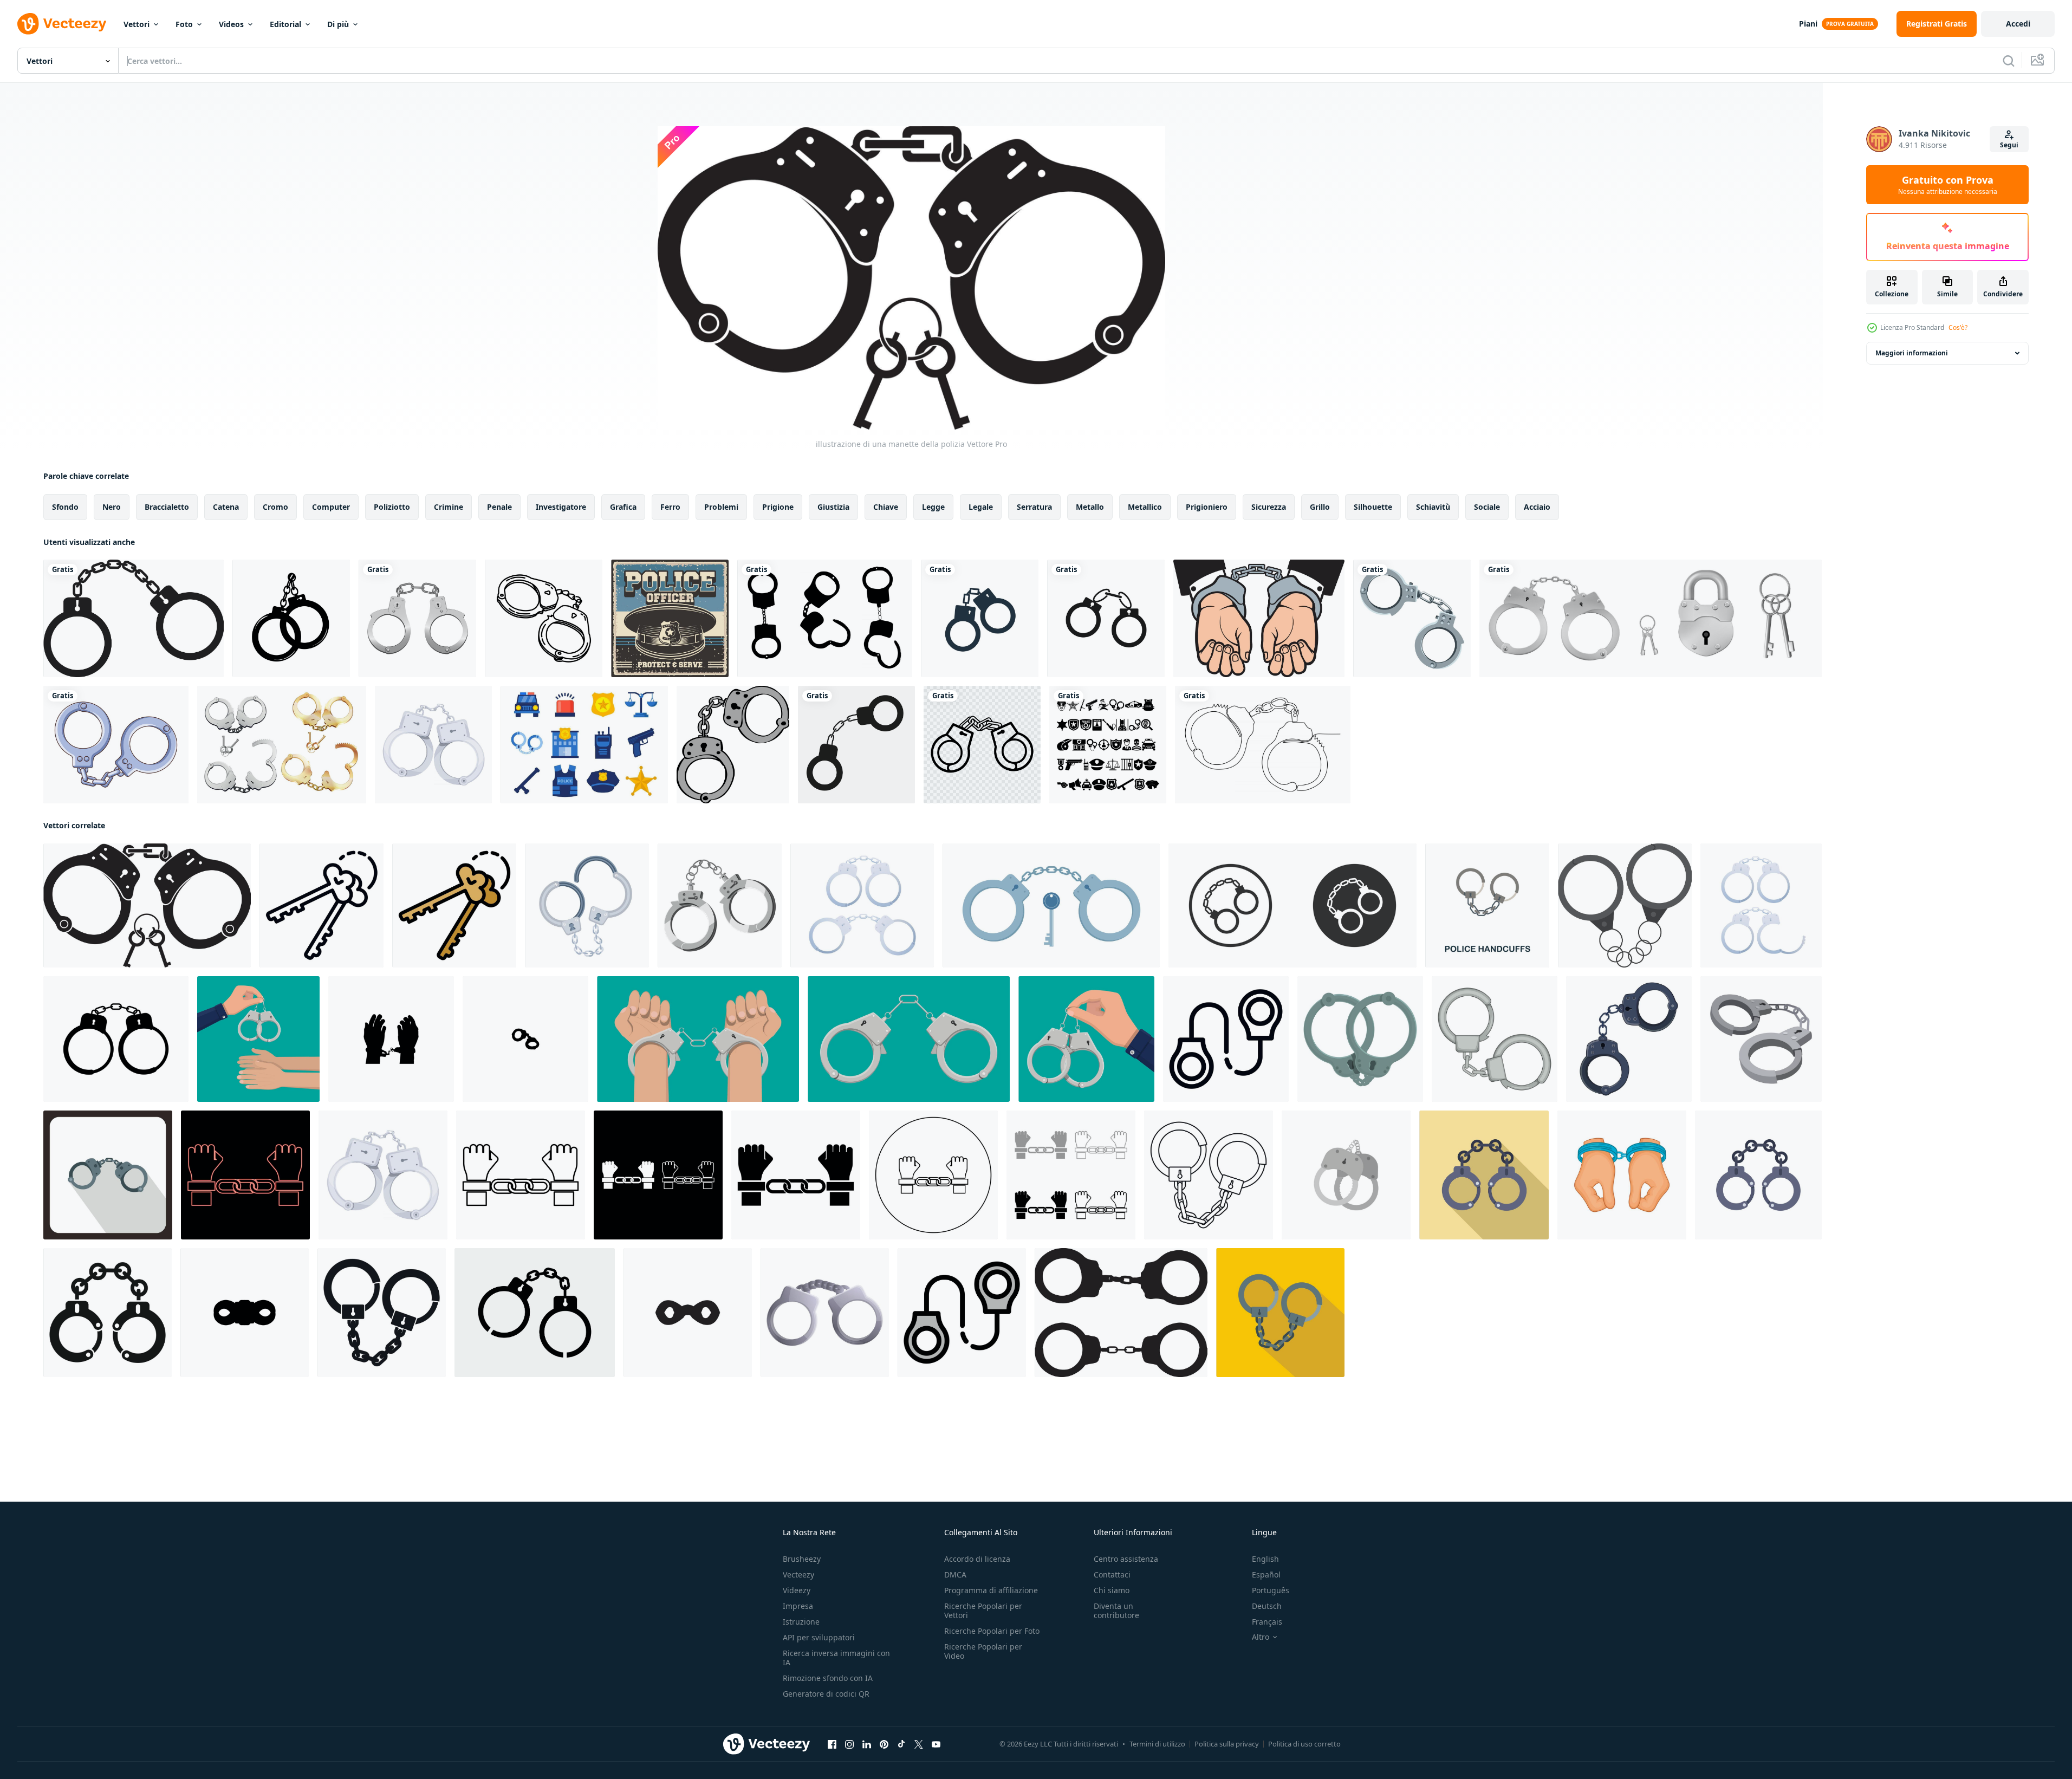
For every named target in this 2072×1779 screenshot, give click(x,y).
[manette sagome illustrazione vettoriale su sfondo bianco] (825, 618)
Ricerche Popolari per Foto (992, 1631)
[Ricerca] (2009, 61)
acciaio (1537, 507)
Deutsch (1267, 1606)
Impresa (798, 1606)
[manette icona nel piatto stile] (108, 1175)
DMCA (955, 1575)
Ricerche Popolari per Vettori (983, 1611)
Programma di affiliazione (991, 1590)
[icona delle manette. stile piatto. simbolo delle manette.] (134, 618)
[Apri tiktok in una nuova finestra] (901, 1744)
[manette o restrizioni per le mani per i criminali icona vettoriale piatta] (1106, 618)
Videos (231, 24)
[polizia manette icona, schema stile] (1226, 1039)
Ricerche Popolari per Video (983, 1651)
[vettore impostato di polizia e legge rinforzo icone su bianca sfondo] (1108, 745)
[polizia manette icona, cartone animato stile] (825, 1313)
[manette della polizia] (982, 745)
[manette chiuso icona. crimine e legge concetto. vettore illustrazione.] (1051, 905)
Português (1271, 1590)
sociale (1487, 507)
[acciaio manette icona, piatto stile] (1280, 1313)
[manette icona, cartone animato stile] (720, 905)
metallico (1145, 507)
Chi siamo (1112, 1590)
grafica (623, 507)
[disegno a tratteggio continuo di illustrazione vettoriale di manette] (1263, 745)
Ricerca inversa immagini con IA (836, 1658)
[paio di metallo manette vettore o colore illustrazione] (1625, 905)
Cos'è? (1958, 327)
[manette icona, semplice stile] (382, 1313)
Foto (184, 24)
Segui (2009, 145)
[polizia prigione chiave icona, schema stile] (321, 905)
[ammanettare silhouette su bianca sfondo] (1121, 1313)
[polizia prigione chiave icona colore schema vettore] (454, 905)
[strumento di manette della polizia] (116, 745)
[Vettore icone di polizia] (584, 745)
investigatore (561, 507)
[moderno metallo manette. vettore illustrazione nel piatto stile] (698, 1039)
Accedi (2018, 24)
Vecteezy (798, 1575)
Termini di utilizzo (1157, 1744)
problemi (721, 507)
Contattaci (1112, 1575)
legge (933, 507)
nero (112, 507)
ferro (670, 507)
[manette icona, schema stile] (1209, 1175)
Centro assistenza (1126, 1559)
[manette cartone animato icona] (1761, 1039)
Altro (1261, 1637)
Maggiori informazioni (1912, 353)
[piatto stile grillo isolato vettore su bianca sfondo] (1346, 1175)
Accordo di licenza (977, 1559)
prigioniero (1207, 507)
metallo (1090, 507)
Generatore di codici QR (826, 1694)
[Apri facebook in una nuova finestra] (832, 1744)
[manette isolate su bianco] (417, 618)
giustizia (833, 507)
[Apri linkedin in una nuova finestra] (867, 1744)
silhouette (1373, 507)
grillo (1320, 507)
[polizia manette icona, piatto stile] (1484, 1175)
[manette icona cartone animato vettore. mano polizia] (1360, 1039)
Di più (338, 24)
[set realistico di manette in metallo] (282, 745)
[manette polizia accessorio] (1412, 618)
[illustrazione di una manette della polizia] (147, 905)
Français (1267, 1622)
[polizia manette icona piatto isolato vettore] (1758, 1175)
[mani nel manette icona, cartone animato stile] (1622, 1175)
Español (1266, 1575)
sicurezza (1269, 507)
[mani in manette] (1259, 618)
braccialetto (167, 507)
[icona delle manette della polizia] (433, 745)
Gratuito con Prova (1948, 185)
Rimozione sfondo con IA (828, 1678)
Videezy (797, 1590)
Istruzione (801, 1622)
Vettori (137, 24)
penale (499, 507)
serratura (1034, 507)
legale (981, 507)
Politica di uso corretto (1304, 1744)
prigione (778, 507)
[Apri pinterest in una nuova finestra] (884, 1744)
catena (226, 507)
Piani (1808, 24)
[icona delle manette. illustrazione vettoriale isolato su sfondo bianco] (856, 745)
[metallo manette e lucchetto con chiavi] (1651, 618)
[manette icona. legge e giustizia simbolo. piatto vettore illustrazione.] (1292, 905)
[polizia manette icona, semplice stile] (108, 1313)
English (1265, 1559)
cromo (275, 507)
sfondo (65, 507)
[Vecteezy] (62, 24)
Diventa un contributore (1116, 1611)
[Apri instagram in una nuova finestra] (849, 1744)
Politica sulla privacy (1227, 1744)
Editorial (285, 24)
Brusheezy (802, 1559)
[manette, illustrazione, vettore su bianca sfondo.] (733, 745)
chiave (886, 507)
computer (331, 507)
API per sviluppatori (819, 1637)
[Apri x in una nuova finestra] (919, 1744)
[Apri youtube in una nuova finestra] (936, 1744)
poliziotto (392, 507)
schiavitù (1433, 507)
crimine (449, 507)
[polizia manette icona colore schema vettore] (962, 1313)
